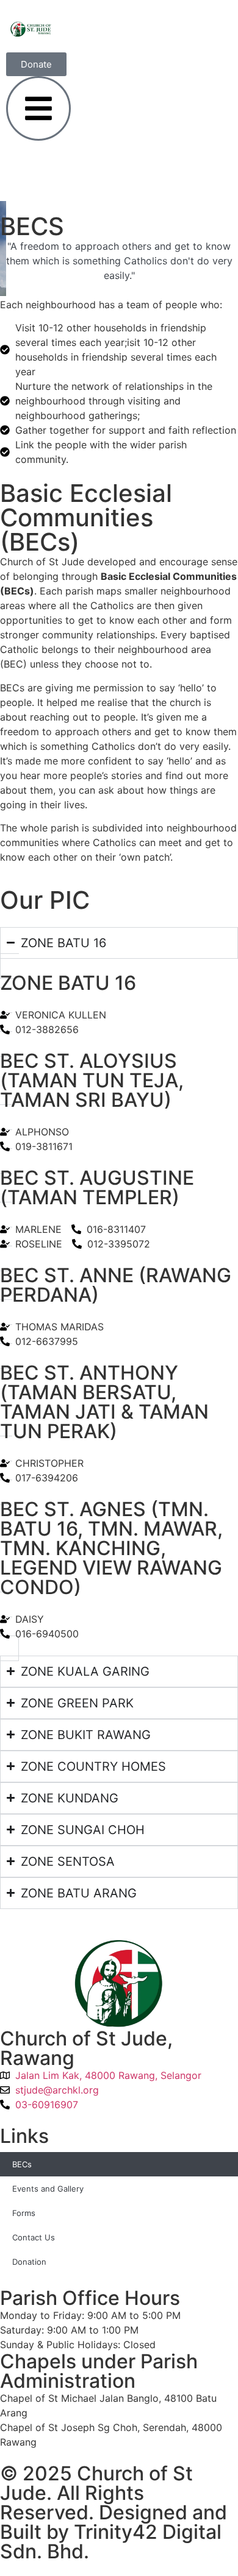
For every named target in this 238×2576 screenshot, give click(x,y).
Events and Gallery (48, 2189)
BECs (22, 2164)
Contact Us (34, 2237)
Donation (29, 2262)
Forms (24, 2213)
